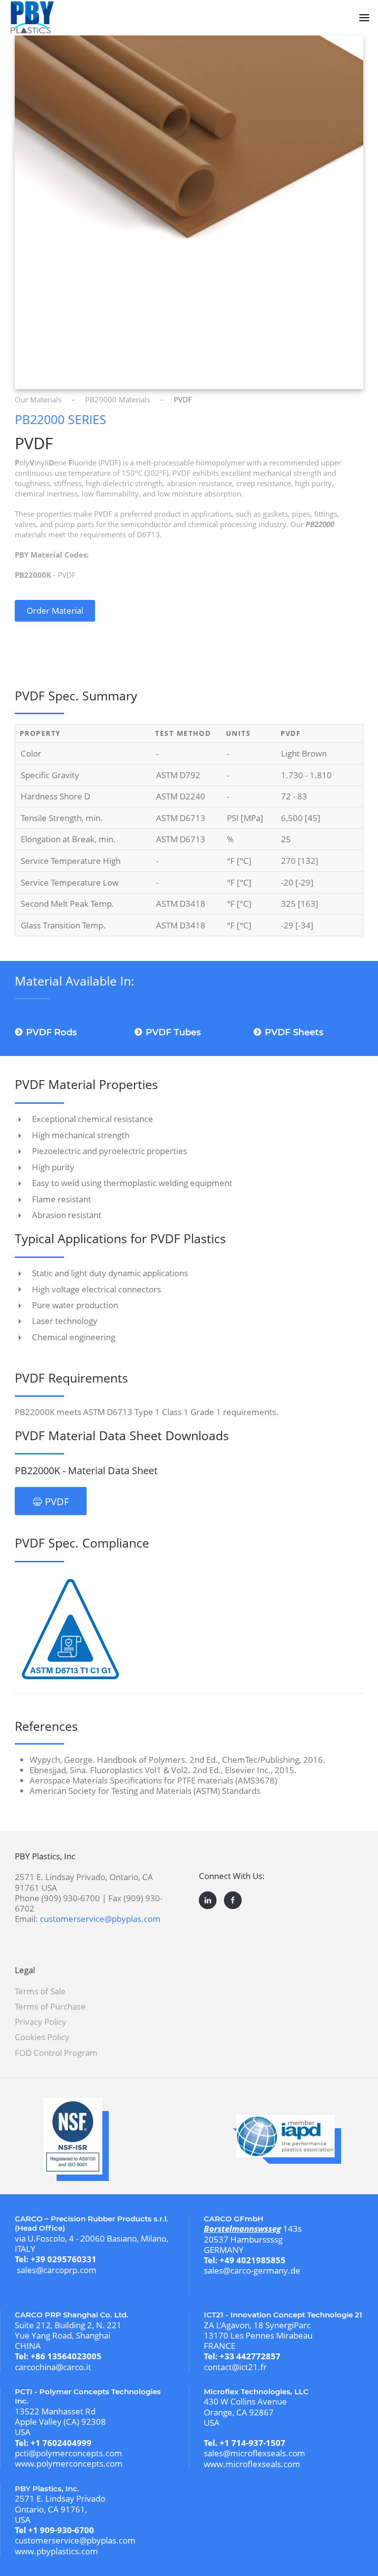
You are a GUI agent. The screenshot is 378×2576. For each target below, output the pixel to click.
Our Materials (38, 399)
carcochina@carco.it (53, 2367)
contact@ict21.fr (235, 2367)
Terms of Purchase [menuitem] (50, 2006)
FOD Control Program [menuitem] (56, 2053)
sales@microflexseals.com (254, 2453)
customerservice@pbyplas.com (100, 1919)
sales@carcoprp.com (57, 2270)
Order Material (55, 611)
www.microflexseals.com (252, 2464)
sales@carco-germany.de (252, 2270)
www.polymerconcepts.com (69, 2463)
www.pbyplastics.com (56, 2551)
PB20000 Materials (118, 399)
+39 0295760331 (63, 2259)
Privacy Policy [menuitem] (41, 2022)
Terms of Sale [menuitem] (40, 1991)
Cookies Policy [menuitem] (42, 2037)
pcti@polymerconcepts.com (68, 2453)
